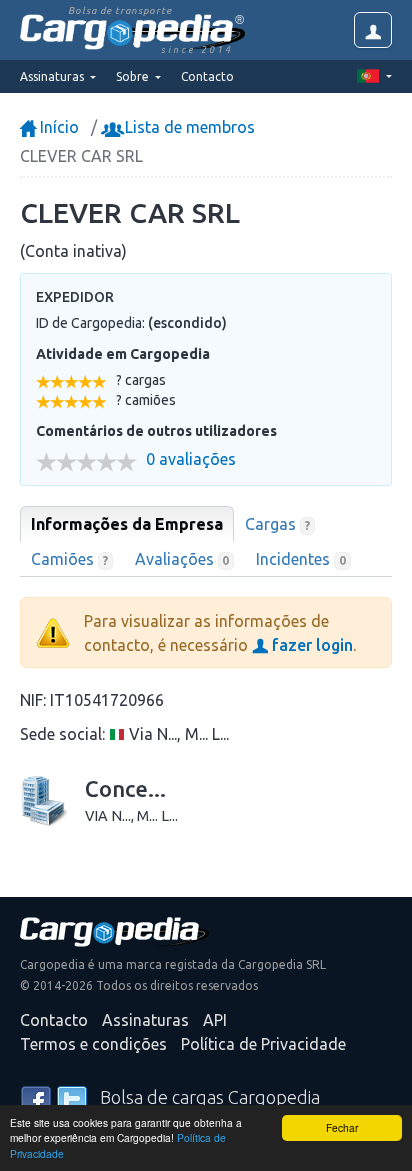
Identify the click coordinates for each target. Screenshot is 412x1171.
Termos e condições (93, 1044)
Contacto (207, 76)
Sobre (134, 76)
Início (57, 127)
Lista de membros (188, 127)
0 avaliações (191, 459)
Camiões (69, 559)
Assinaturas (145, 1020)
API (215, 1020)
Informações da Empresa (127, 524)
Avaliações (182, 559)
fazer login (310, 645)
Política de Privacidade (263, 1044)
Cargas (277, 524)
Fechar (342, 1127)
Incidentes (301, 559)
